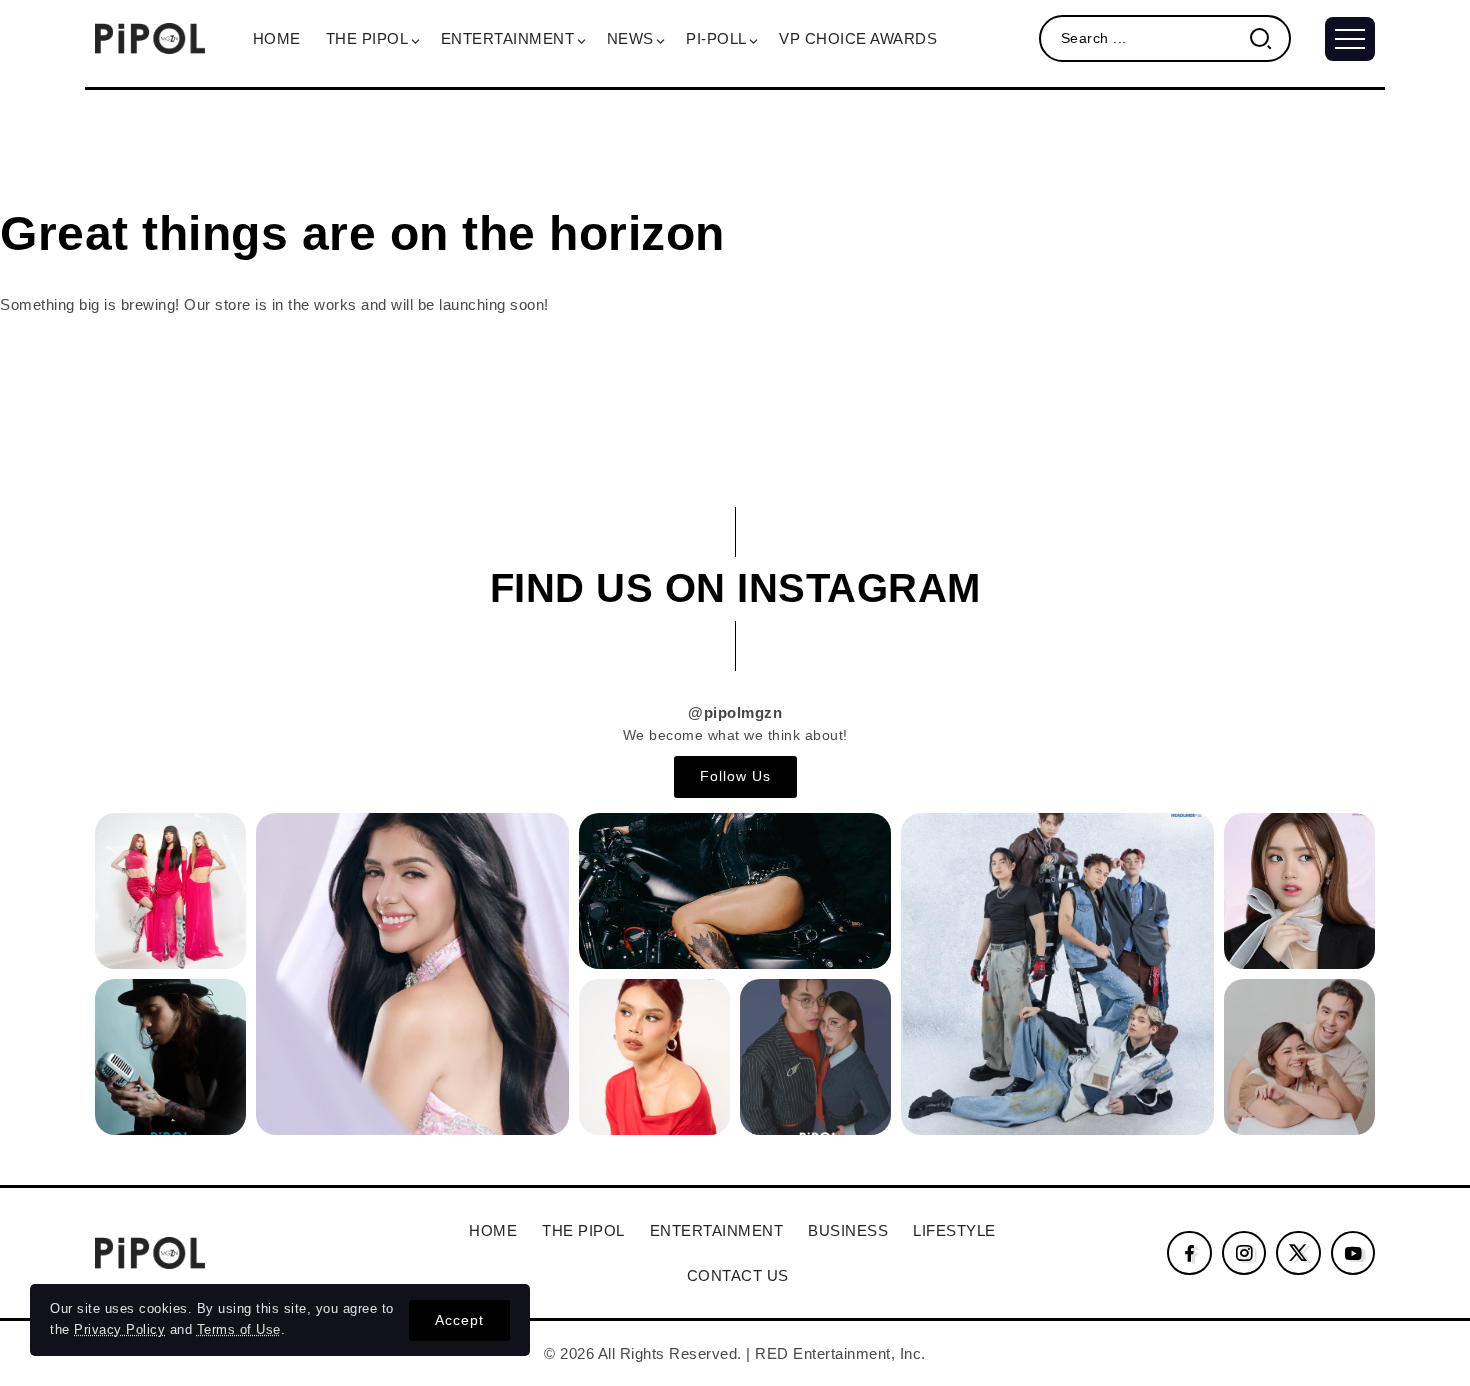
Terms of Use (239, 1329)
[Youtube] (1353, 1253)
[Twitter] (1298, 1253)
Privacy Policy (119, 1329)
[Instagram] (1244, 1253)
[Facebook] (1189, 1253)
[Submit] (1268, 38)
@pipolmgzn (735, 712)
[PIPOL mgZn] (150, 36)
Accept (459, 1320)
